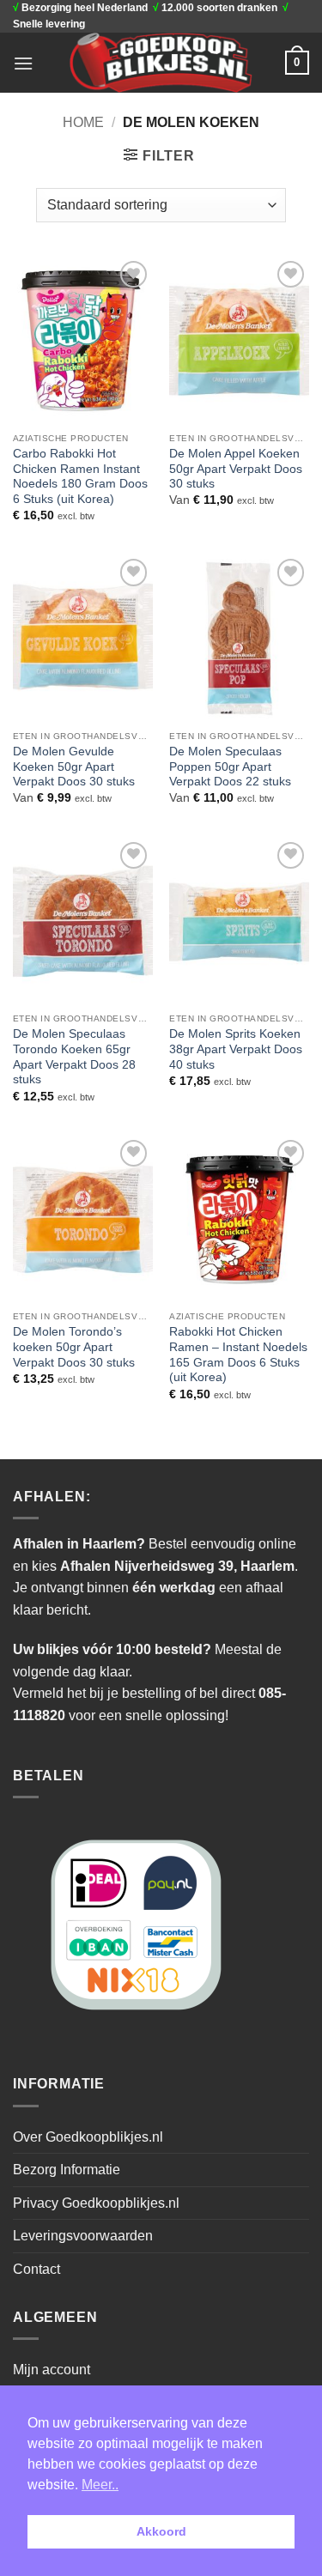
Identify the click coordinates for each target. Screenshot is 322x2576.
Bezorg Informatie (67, 2170)
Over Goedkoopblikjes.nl (88, 2137)
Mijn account (52, 2370)
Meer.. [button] (100, 2485)
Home (83, 122)
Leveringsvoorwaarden (83, 2236)
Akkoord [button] (161, 2531)
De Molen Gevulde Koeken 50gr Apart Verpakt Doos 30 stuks (74, 767)
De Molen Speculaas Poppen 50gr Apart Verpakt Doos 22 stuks (230, 767)
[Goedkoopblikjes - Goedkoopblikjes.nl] (161, 63)
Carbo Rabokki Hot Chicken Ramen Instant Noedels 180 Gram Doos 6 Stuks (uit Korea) (80, 476)
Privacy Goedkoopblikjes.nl (96, 2203)
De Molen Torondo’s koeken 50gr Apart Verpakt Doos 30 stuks (74, 1347)
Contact (36, 2269)
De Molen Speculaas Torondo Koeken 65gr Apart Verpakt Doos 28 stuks (74, 1057)
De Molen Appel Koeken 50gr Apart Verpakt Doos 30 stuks (236, 469)
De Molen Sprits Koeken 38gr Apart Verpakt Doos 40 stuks (236, 1049)
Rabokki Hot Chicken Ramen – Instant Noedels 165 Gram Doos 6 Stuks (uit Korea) (238, 1355)
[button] (23, 63)
